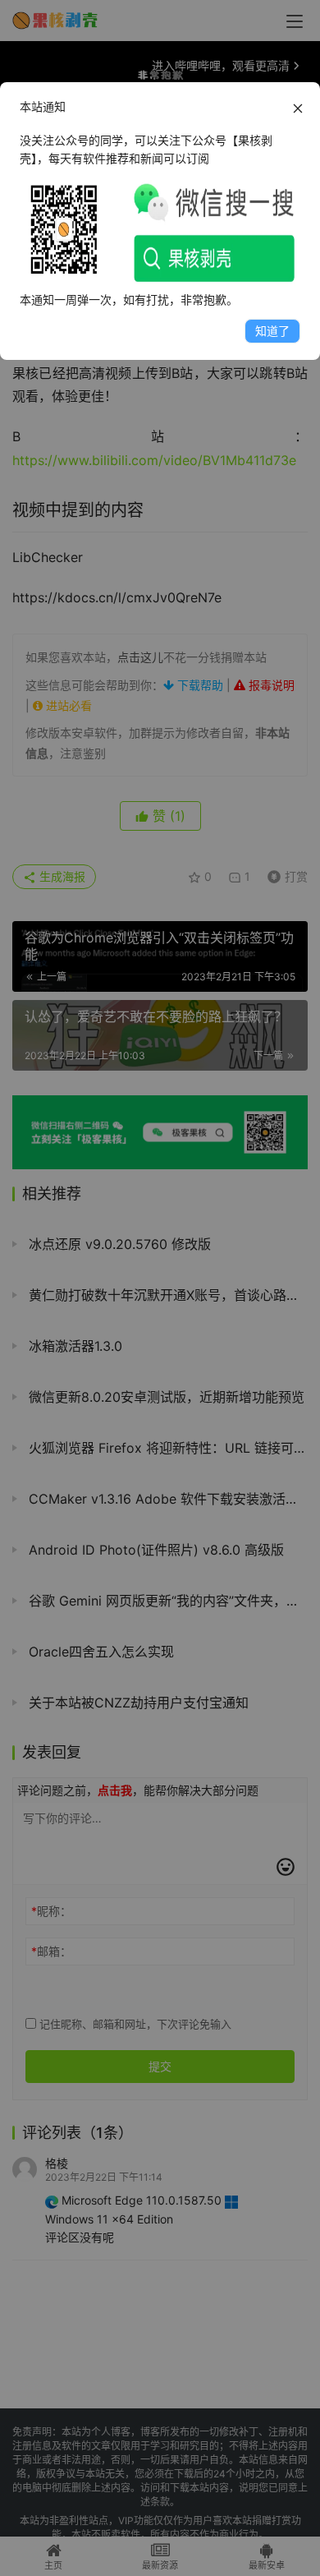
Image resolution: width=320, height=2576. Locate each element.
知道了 (272, 331)
